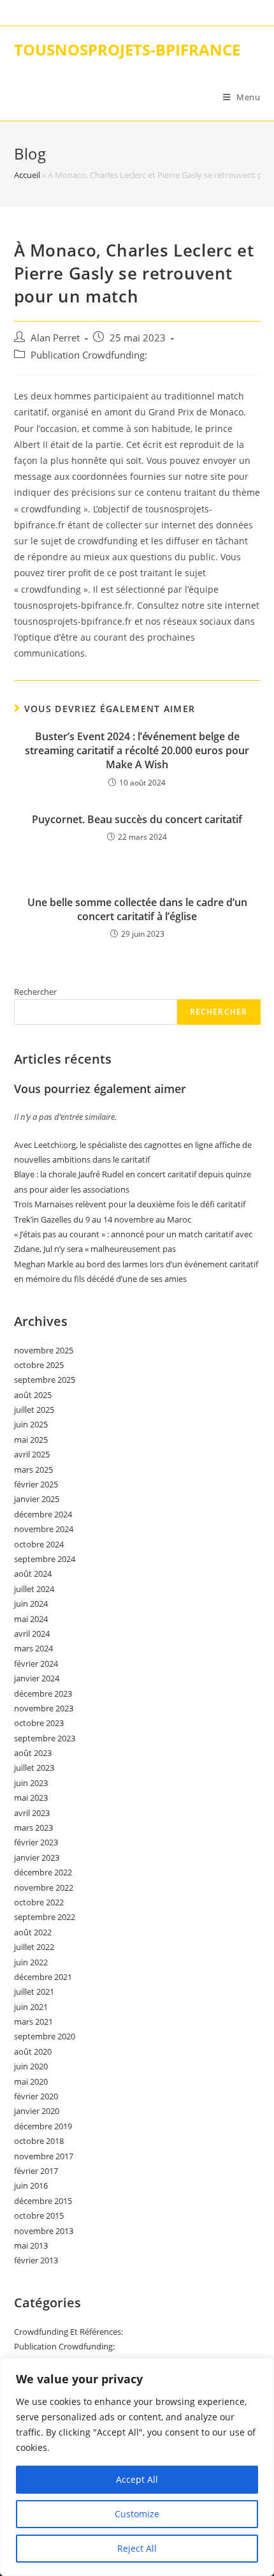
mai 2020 (31, 2081)
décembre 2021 (43, 1977)
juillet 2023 (34, 1768)
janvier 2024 (37, 1678)
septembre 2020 (45, 2036)
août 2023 (33, 1753)
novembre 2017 (44, 2156)
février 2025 (36, 1484)
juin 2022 (31, 1962)
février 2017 (36, 2171)
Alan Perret (55, 338)
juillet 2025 (34, 1410)
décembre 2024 (43, 1514)
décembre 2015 (43, 2201)
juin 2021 (31, 2007)
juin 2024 (31, 1604)
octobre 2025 (39, 1365)
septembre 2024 (45, 1559)
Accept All (137, 2479)
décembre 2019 (43, 2126)
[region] (137, 2467)
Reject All (137, 2548)
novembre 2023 (44, 1708)
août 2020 (33, 2051)
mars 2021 (33, 2021)
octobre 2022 (39, 1902)
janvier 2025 (37, 1499)
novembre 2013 (44, 2231)
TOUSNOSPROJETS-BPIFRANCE (127, 49)
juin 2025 (31, 1424)
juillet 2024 (34, 1589)
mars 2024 (33, 1648)
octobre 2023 (39, 1723)
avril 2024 (32, 1634)
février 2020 (36, 2096)
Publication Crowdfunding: (89, 355)
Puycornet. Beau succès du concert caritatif (137, 819)
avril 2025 (32, 1454)
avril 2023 (32, 1813)
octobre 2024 (39, 1544)
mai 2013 (31, 2245)
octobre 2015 (39, 2215)
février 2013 (36, 2260)
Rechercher (35, 992)
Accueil (27, 175)
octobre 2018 (39, 2141)
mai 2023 (31, 1798)
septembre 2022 (45, 1917)
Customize (137, 2514)
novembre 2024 (44, 1529)
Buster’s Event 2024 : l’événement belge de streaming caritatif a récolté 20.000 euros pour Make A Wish (137, 751)
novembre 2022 (44, 1887)
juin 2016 (31, 2185)
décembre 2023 (43, 1694)
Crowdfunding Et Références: (68, 2332)
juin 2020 (31, 2066)
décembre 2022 (43, 1872)
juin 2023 (31, 1783)
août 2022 (33, 1932)
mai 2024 (31, 1619)
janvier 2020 (37, 2111)
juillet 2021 (34, 1992)
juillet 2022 (34, 1947)
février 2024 (36, 1664)
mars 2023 (33, 1828)
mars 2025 (33, 1470)
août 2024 (33, 1574)
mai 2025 (31, 1440)
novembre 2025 (44, 1350)
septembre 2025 (45, 1380)
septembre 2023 (45, 1738)
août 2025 (33, 1395)
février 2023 (36, 1842)
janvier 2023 (37, 1858)
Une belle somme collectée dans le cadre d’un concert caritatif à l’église (137, 909)
